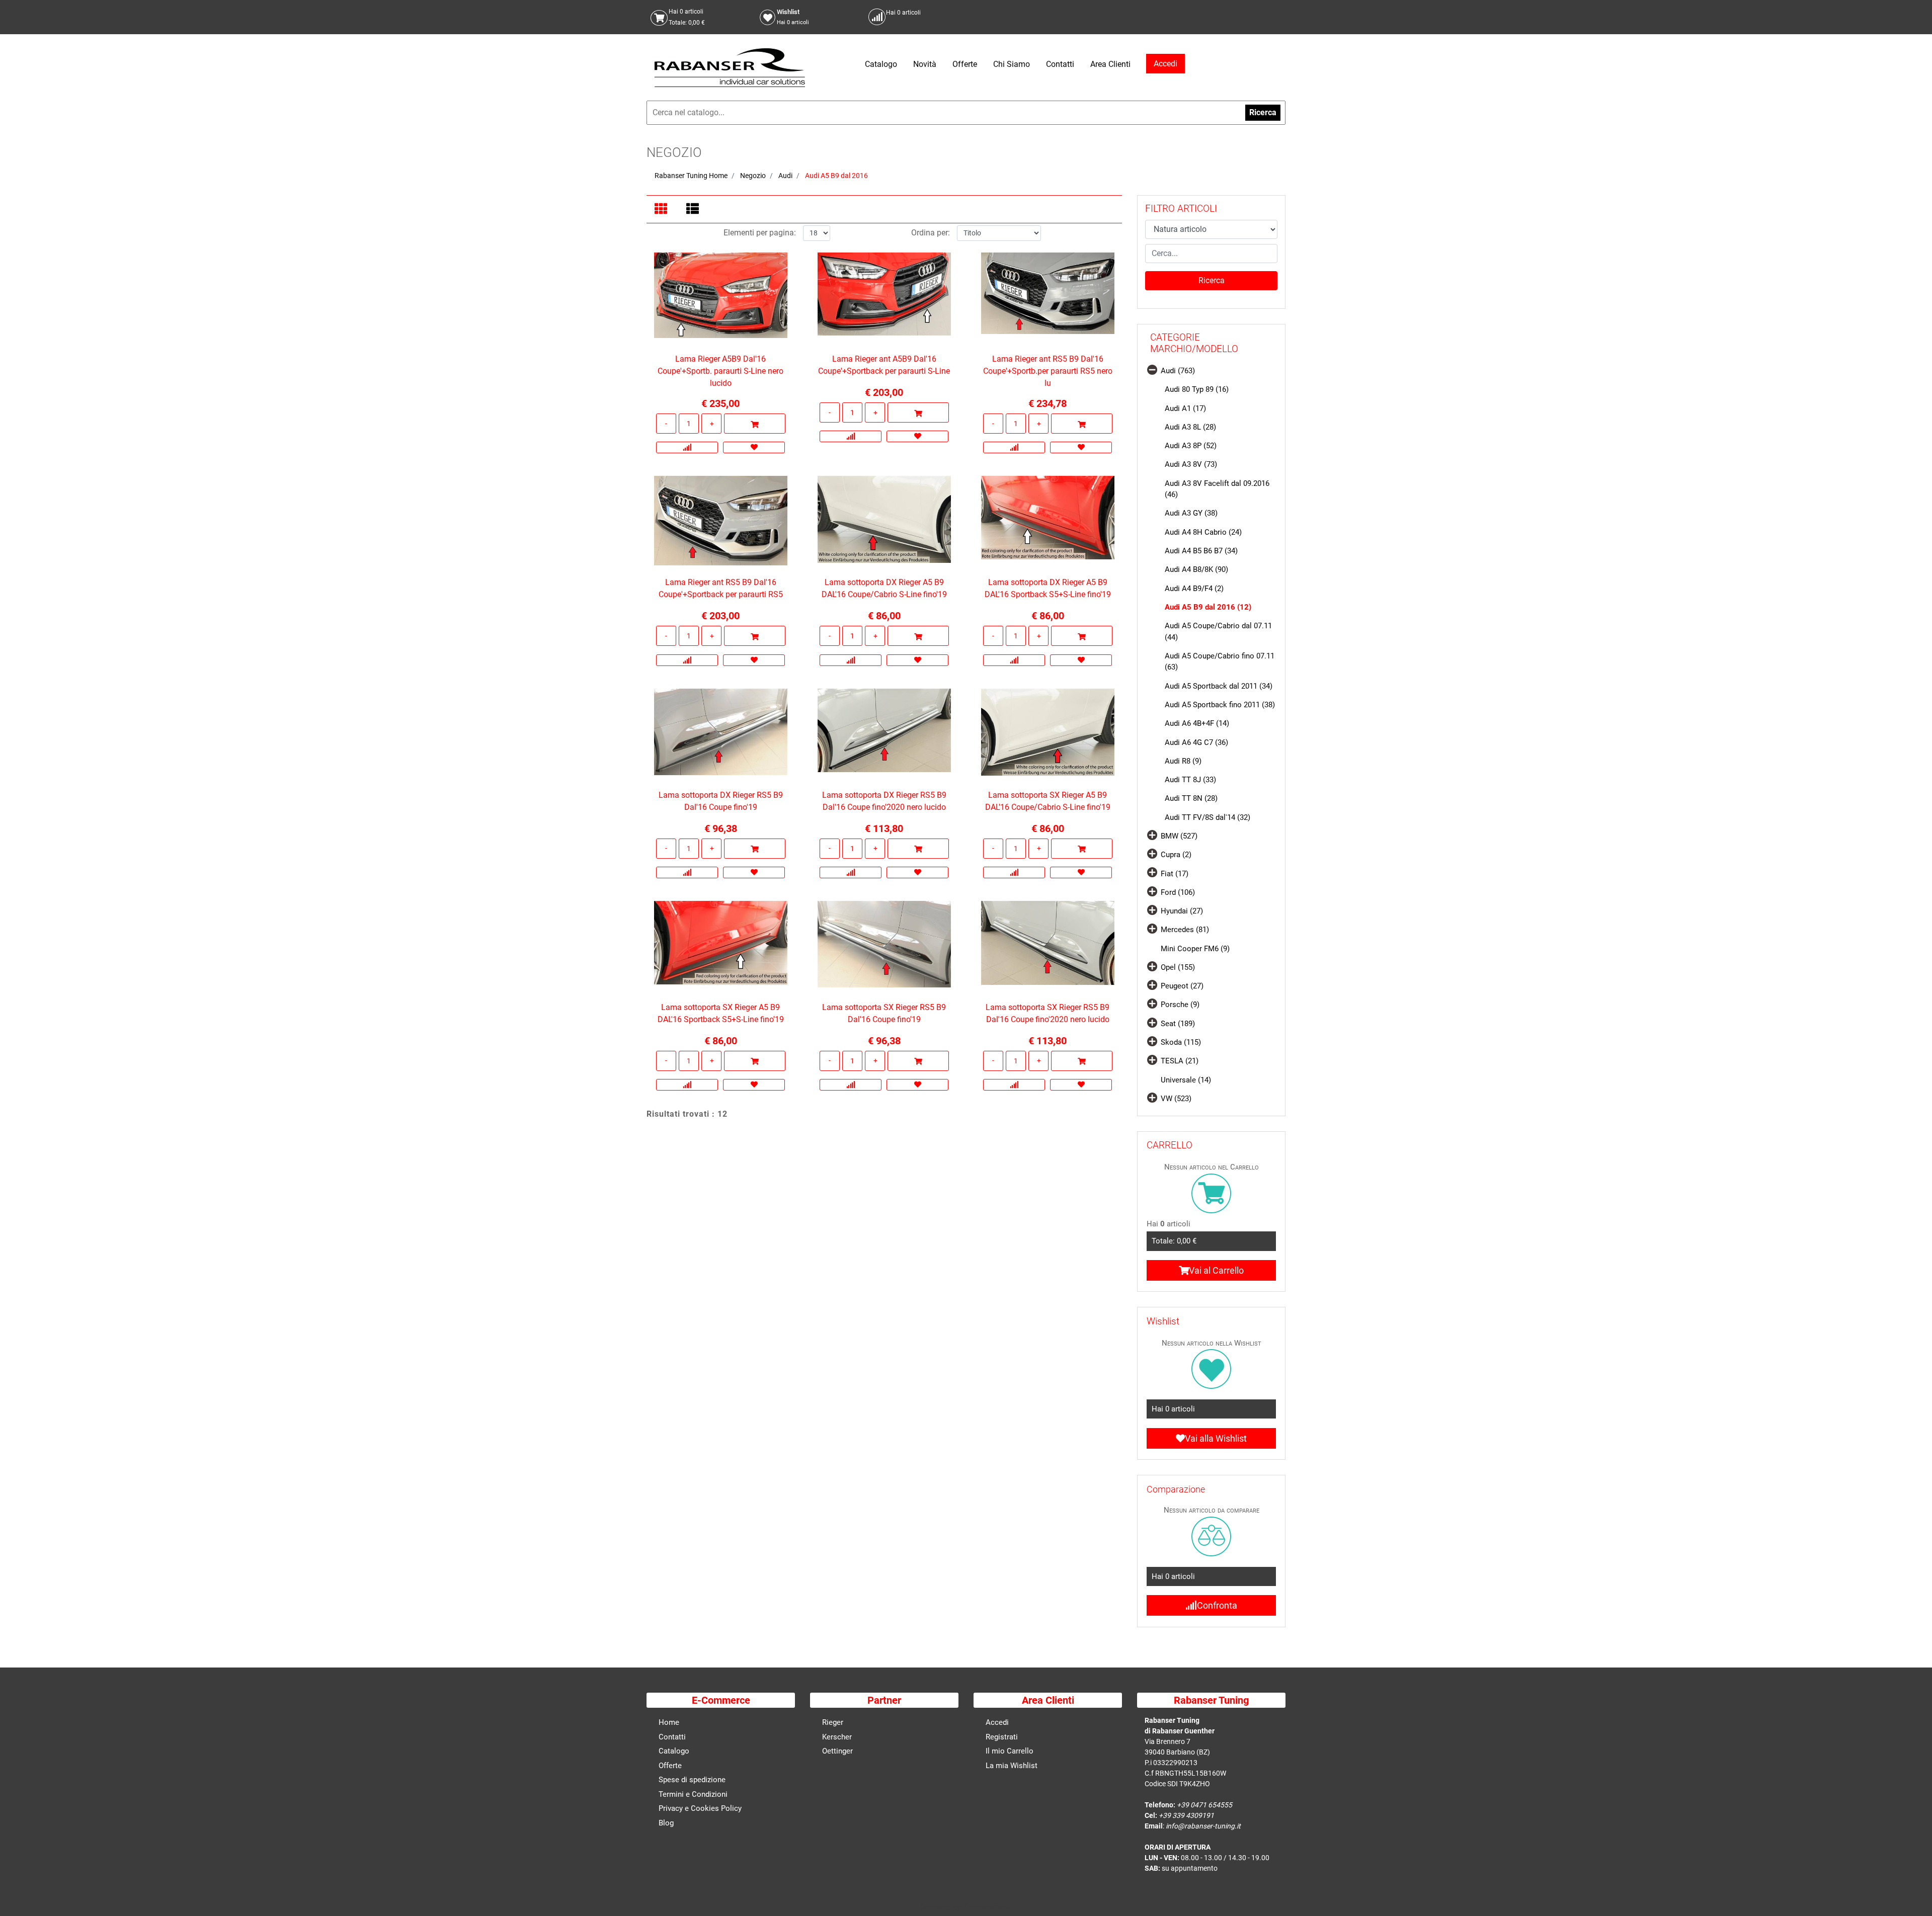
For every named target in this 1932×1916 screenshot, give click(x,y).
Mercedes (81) (1185, 930)
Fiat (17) (1175, 874)
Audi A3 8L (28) (1190, 427)
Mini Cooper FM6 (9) (1195, 949)
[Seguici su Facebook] (1266, 17)
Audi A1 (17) (1185, 408)
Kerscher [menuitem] (837, 1737)
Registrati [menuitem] (1002, 1737)
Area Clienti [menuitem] (1110, 64)
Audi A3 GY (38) (1191, 513)
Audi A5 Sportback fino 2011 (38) (1220, 705)
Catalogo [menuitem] (881, 64)
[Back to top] (1911, 1893)
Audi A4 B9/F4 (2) (1194, 589)
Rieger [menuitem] (833, 1722)
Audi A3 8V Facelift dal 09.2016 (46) (1217, 489)
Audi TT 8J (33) (1190, 780)
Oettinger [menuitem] (837, 1751)
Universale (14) (1186, 1080)
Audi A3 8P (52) (1191, 446)
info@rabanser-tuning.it (1203, 1826)
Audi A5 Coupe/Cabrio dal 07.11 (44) (1218, 632)
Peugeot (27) (1182, 986)
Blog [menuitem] (666, 1823)
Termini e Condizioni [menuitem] (693, 1794)
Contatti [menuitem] (1060, 64)
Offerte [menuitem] (965, 64)
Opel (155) (1178, 967)
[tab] (662, 210)
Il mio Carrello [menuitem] (1010, 1751)
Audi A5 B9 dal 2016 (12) (1208, 607)
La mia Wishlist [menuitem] (1012, 1766)
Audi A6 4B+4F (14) (1197, 723)
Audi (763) (1178, 371)
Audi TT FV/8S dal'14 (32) (1207, 817)
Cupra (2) (1176, 855)
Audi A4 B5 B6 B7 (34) (1201, 551)
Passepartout (988, 1907)
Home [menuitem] (669, 1722)
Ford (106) (1178, 892)
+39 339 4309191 (1186, 1815)
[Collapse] (1152, 369)
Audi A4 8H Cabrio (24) (1203, 532)
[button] (1211, 281)
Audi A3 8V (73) (1191, 464)
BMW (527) (1179, 836)
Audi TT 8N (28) (1191, 798)
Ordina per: (931, 233)
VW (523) (1176, 1099)
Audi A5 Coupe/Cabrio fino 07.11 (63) (1220, 662)
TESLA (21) (1180, 1061)
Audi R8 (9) (1183, 761)
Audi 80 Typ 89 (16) (1197, 389)
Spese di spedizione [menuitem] (692, 1780)
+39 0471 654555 (1204, 1805)
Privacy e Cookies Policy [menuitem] (700, 1808)
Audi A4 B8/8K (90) (1196, 569)
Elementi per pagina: (760, 233)
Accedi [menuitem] (997, 1722)
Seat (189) (1178, 1024)
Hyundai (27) (1182, 911)
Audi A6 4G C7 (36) (1196, 742)
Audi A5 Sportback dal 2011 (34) (1219, 686)
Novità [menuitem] (925, 64)
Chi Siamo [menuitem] (1012, 64)
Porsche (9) (1180, 1005)
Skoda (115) (1181, 1042)
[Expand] (1152, 835)
